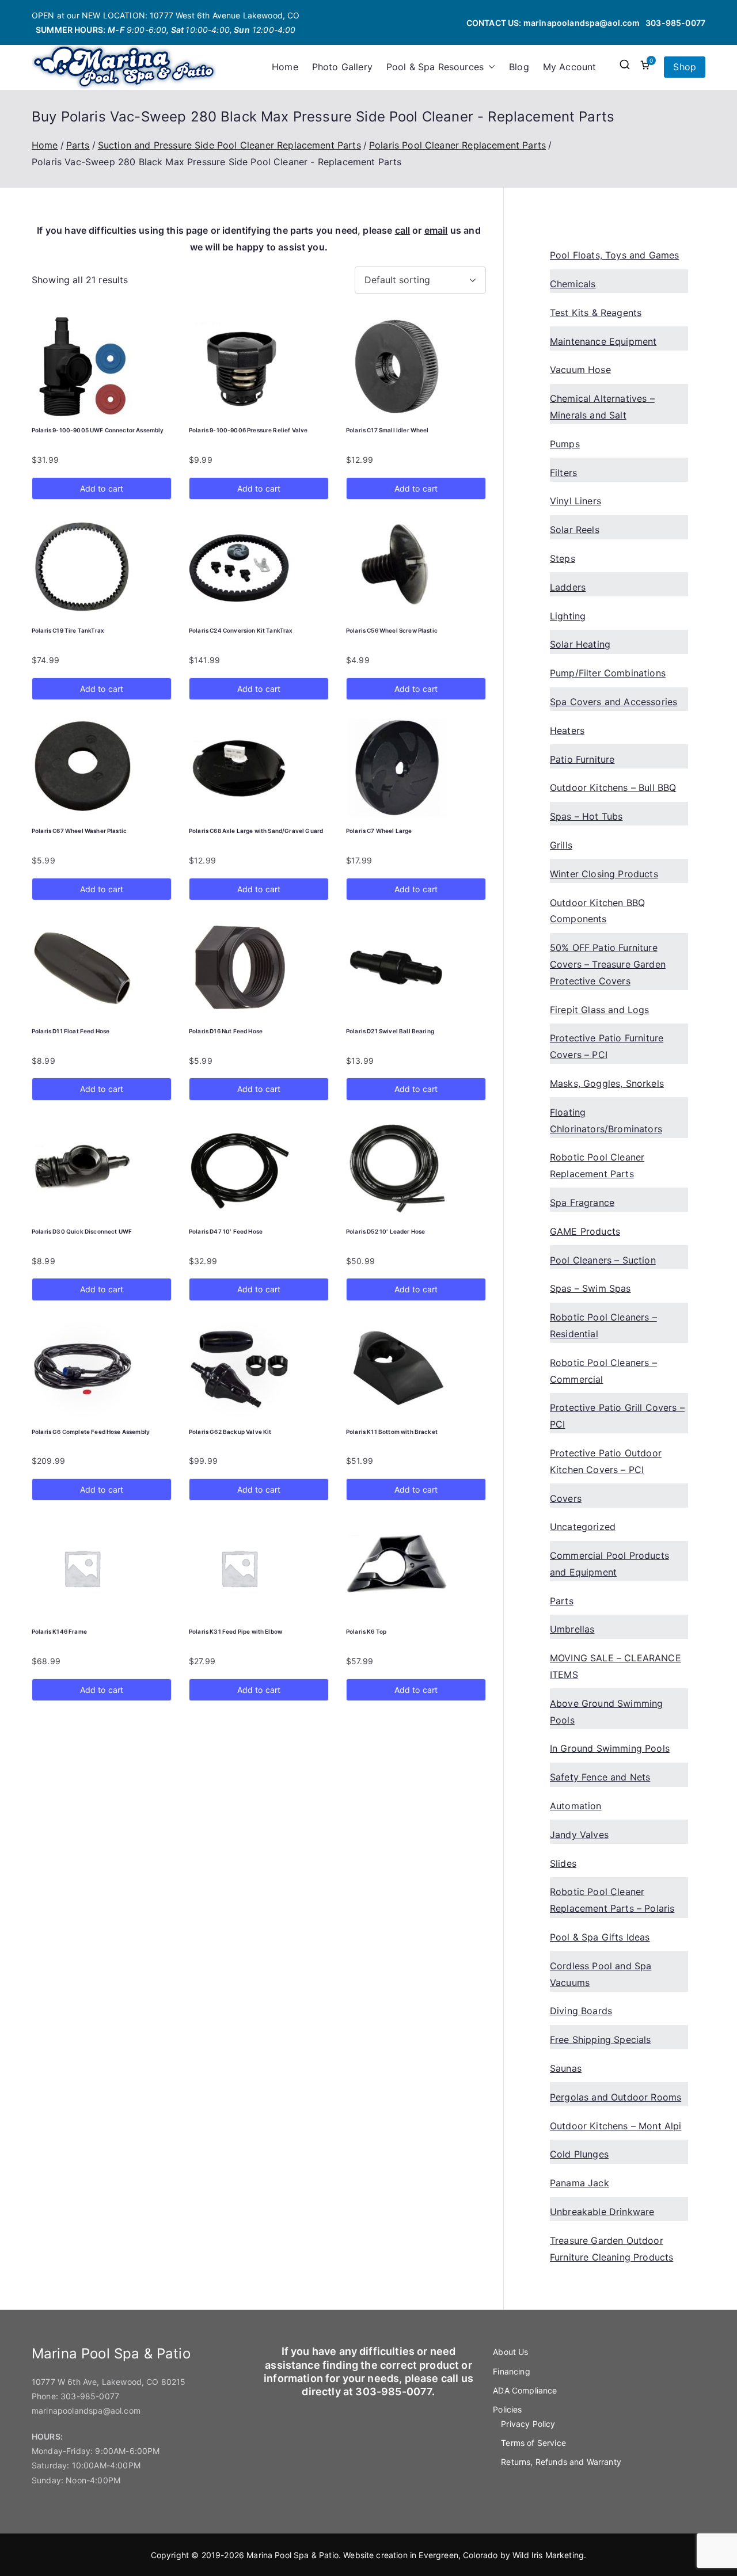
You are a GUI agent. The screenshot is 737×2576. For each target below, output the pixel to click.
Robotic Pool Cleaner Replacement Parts (597, 1165)
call (403, 230)
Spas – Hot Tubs (586, 816)
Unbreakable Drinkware (602, 2212)
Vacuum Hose (580, 370)
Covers (566, 1498)
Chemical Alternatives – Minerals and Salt (602, 407)
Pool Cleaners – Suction (603, 1260)
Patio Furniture (582, 759)
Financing (511, 2371)
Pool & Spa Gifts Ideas (600, 1937)
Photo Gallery (342, 67)
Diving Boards (581, 2011)
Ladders (568, 587)
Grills (561, 845)
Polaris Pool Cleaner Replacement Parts (457, 145)
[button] (489, 67)
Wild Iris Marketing (548, 2555)
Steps (563, 558)
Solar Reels (575, 530)
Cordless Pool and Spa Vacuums (601, 1974)
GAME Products (585, 1231)
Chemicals (573, 284)
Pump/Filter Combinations (608, 673)
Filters (563, 473)
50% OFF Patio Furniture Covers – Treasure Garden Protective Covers (608, 964)
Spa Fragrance (582, 1203)
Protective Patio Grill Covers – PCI (617, 1416)
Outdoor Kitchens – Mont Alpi (616, 2126)
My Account (570, 67)
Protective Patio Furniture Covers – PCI (607, 1046)
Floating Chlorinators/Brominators (606, 1120)
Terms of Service (533, 2443)
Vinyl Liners (575, 501)
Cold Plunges (579, 2154)
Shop (685, 67)
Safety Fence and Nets (600, 1777)
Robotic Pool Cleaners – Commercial (603, 1371)
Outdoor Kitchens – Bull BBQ (613, 787)
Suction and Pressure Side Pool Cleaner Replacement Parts (229, 145)
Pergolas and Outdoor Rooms (616, 2097)
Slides (563, 1863)
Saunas (566, 2068)
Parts (78, 145)
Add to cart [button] (102, 488)
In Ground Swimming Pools (610, 1748)
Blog (519, 67)
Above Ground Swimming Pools (606, 1712)
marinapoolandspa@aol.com (582, 23)
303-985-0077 (675, 23)
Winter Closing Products (604, 874)
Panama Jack (580, 2183)
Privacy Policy (528, 2424)
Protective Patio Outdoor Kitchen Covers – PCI (606, 1461)
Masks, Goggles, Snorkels (607, 1083)
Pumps (565, 444)
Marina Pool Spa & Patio (292, 2555)
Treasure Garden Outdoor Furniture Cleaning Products (611, 2249)
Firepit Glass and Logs (600, 1010)
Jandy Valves (579, 1835)
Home (285, 67)
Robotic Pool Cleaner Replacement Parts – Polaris (612, 1900)
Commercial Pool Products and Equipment (609, 1564)
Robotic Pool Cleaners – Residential (603, 1325)
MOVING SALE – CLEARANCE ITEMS (616, 1666)
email (436, 230)
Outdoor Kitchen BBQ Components (597, 911)
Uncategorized (583, 1527)
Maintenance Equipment (603, 341)
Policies (507, 2409)
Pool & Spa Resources (435, 67)
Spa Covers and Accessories (613, 702)
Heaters (567, 730)
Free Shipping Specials (601, 2040)
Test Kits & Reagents (596, 313)
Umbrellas (572, 1629)
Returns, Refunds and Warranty (561, 2462)
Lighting (568, 616)
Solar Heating (580, 644)
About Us (510, 2352)
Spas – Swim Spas (590, 1288)
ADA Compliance (525, 2390)
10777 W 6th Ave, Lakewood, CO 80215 (109, 2382)
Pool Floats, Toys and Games (614, 255)
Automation (576, 1806)
